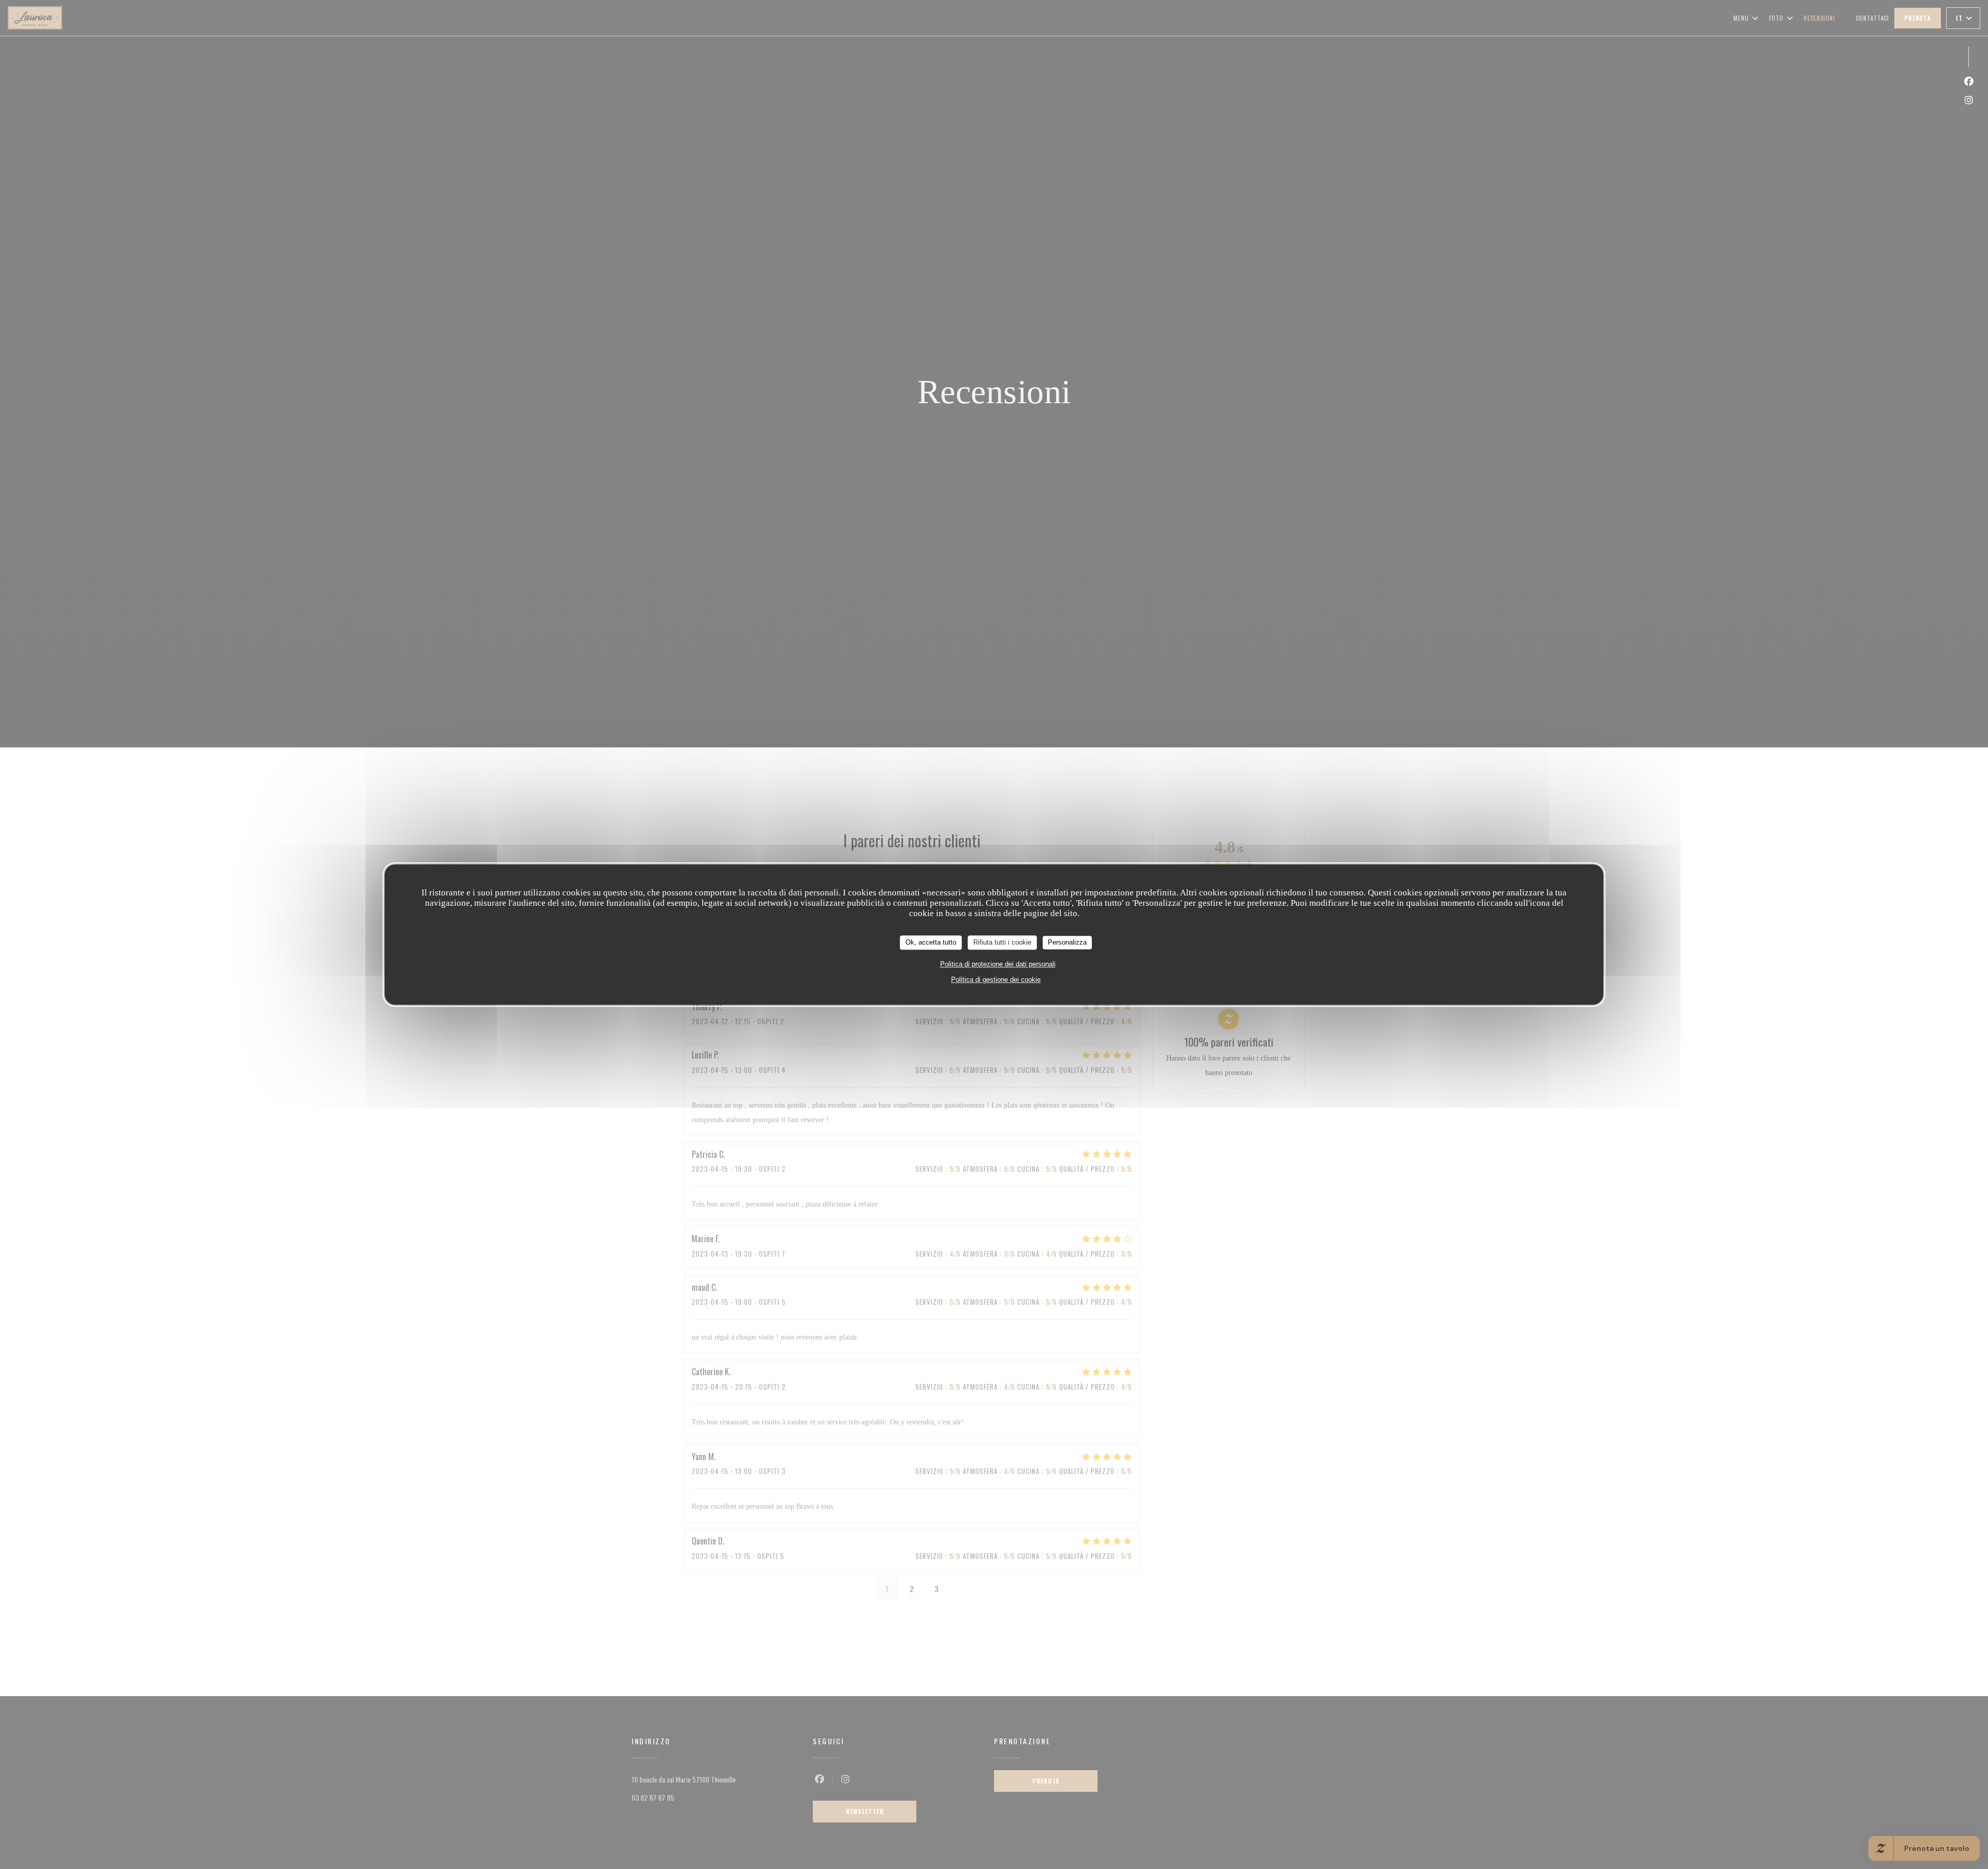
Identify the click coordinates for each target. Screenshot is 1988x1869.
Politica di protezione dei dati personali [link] (998, 963)
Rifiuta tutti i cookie (1002, 942)
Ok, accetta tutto (931, 942)
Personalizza (1067, 942)
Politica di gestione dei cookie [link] (996, 979)
